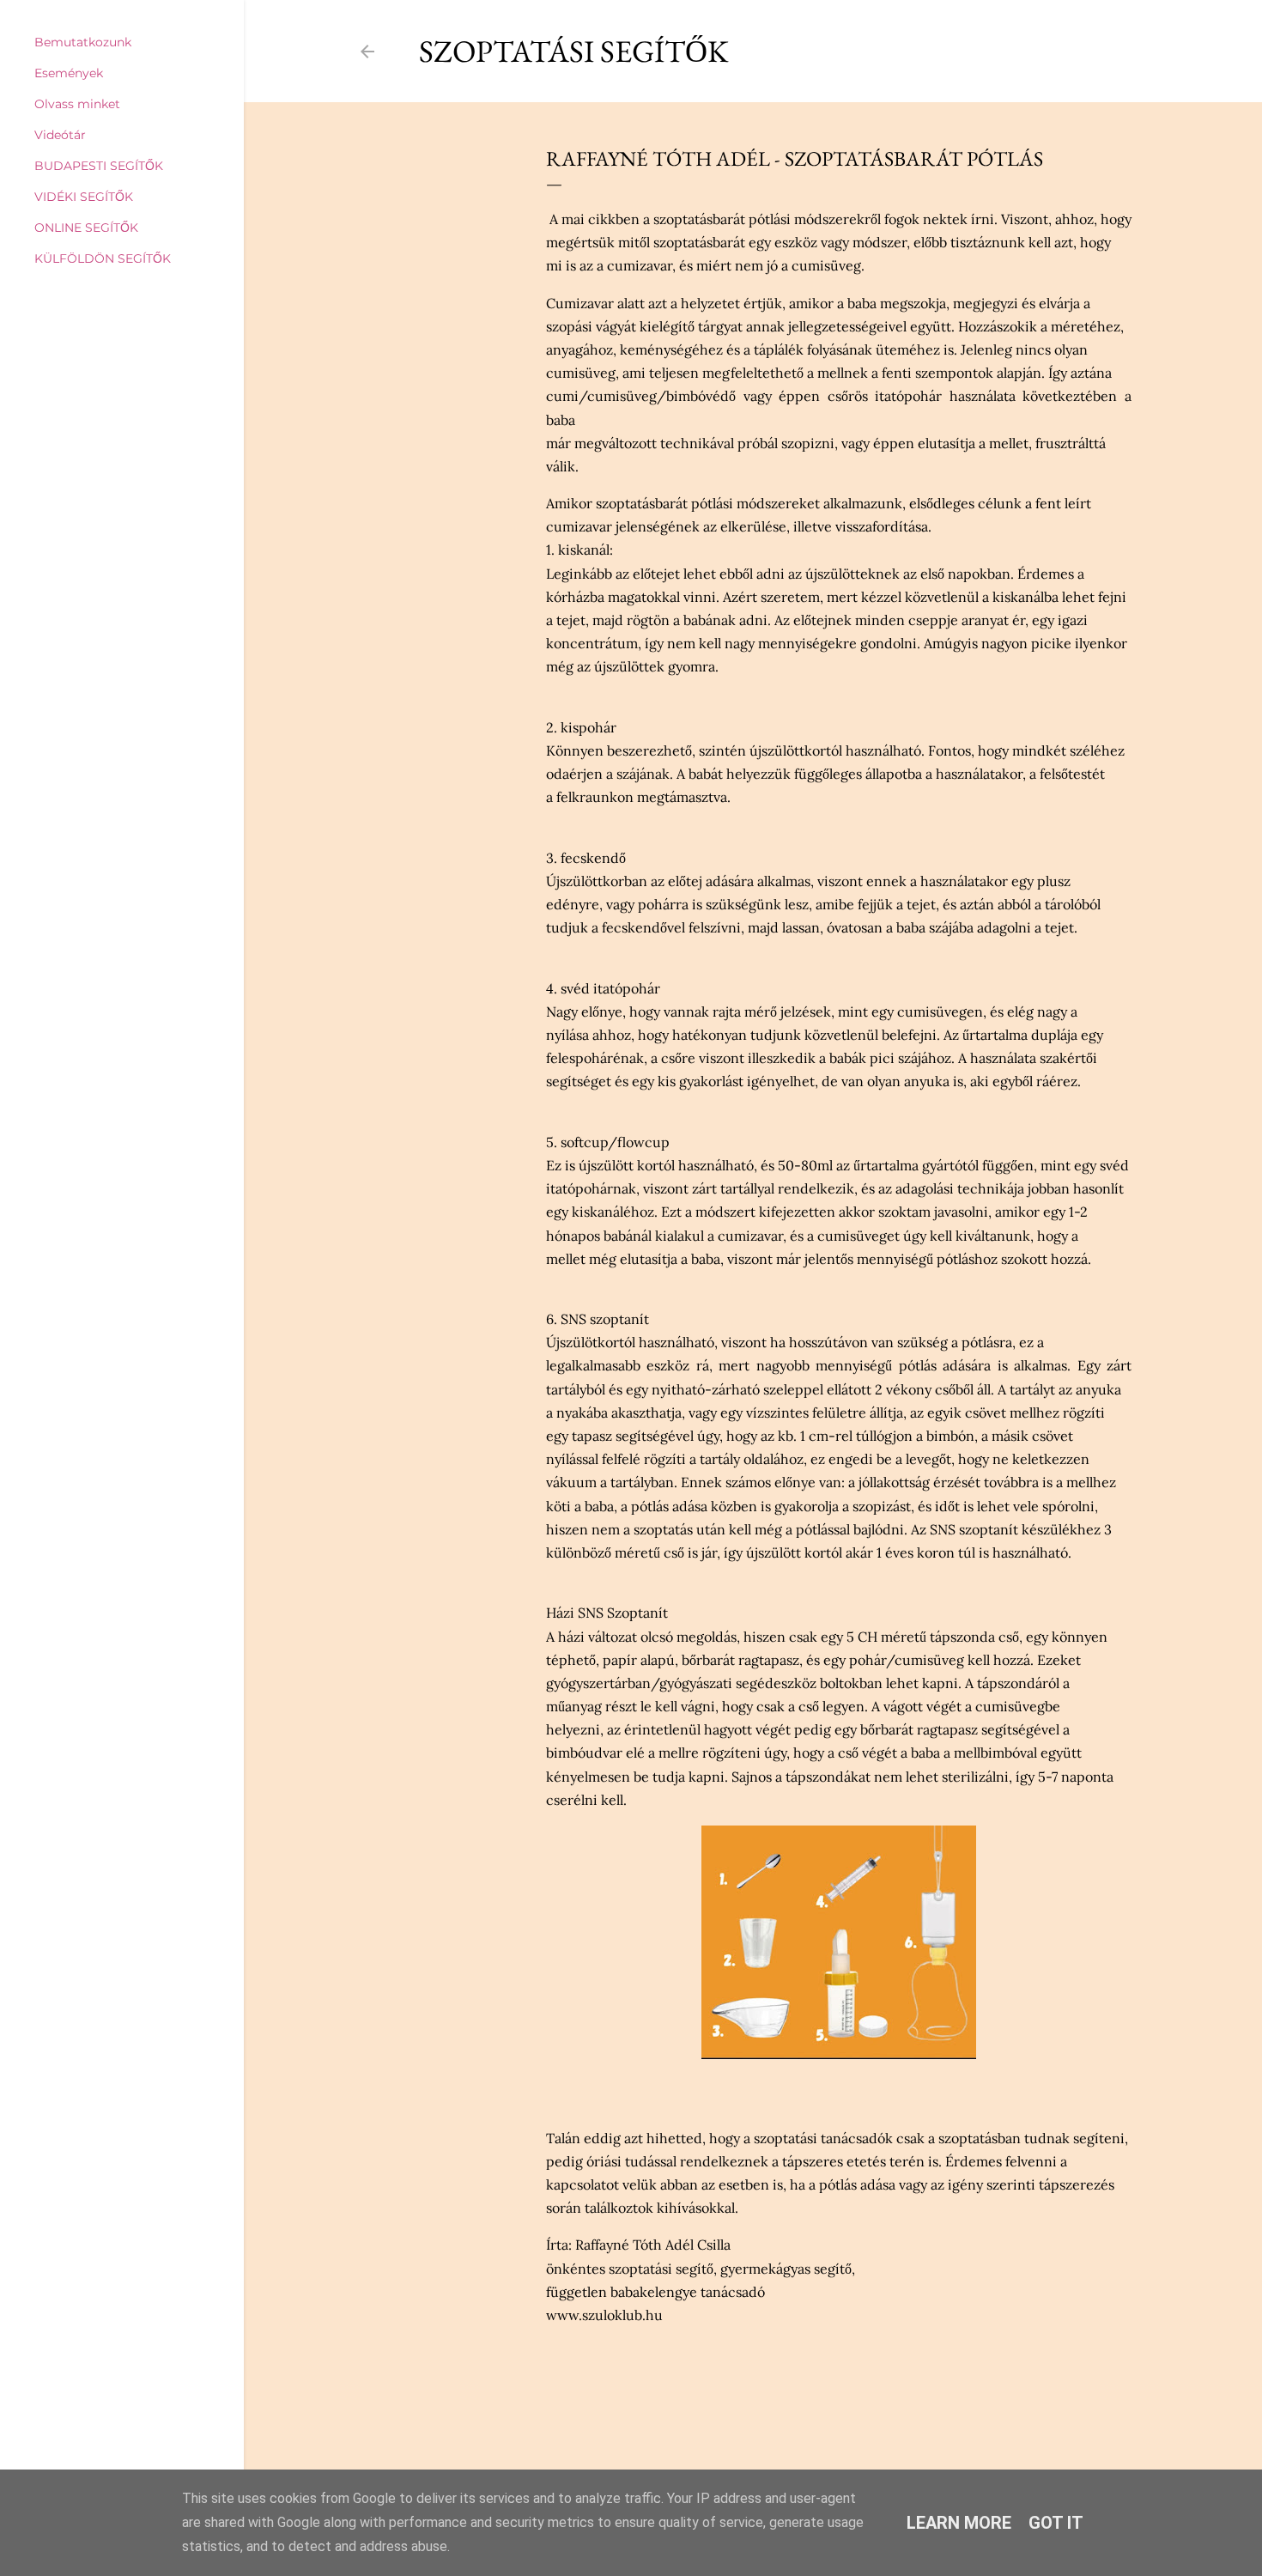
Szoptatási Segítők (574, 51)
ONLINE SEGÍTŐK (86, 228)
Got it (1056, 2523)
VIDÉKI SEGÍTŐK (84, 197)
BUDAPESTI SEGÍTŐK (99, 166)
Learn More (959, 2523)
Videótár (60, 135)
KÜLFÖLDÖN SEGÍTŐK (103, 258)
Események (69, 73)
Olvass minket (77, 104)
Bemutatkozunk (83, 42)
